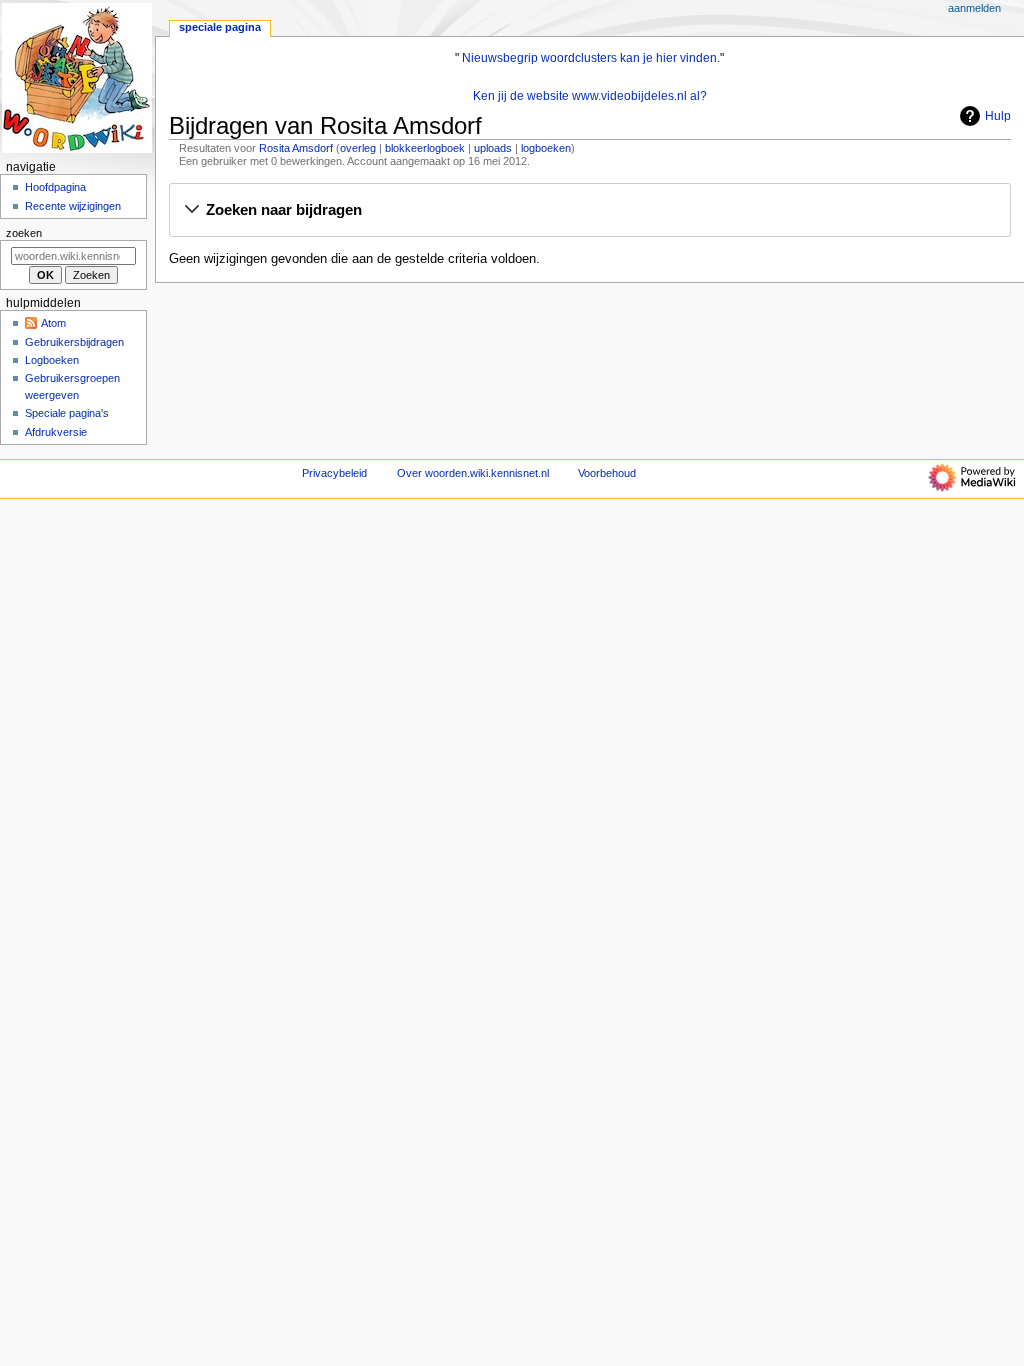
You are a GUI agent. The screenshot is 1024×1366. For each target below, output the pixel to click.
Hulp (998, 116)
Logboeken (52, 360)
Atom (53, 323)
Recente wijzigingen (73, 206)
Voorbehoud (607, 473)
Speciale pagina (220, 27)
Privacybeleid (334, 473)
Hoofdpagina (55, 187)
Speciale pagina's (67, 413)
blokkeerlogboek (425, 148)
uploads (493, 148)
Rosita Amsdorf (296, 148)
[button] (589, 211)
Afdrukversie (56, 432)
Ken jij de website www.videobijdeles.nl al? (590, 96)
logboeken (546, 148)
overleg (358, 148)
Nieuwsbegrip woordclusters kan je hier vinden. (591, 58)
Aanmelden (974, 8)
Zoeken (24, 233)
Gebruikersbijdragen (74, 342)
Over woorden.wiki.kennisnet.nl (473, 473)
